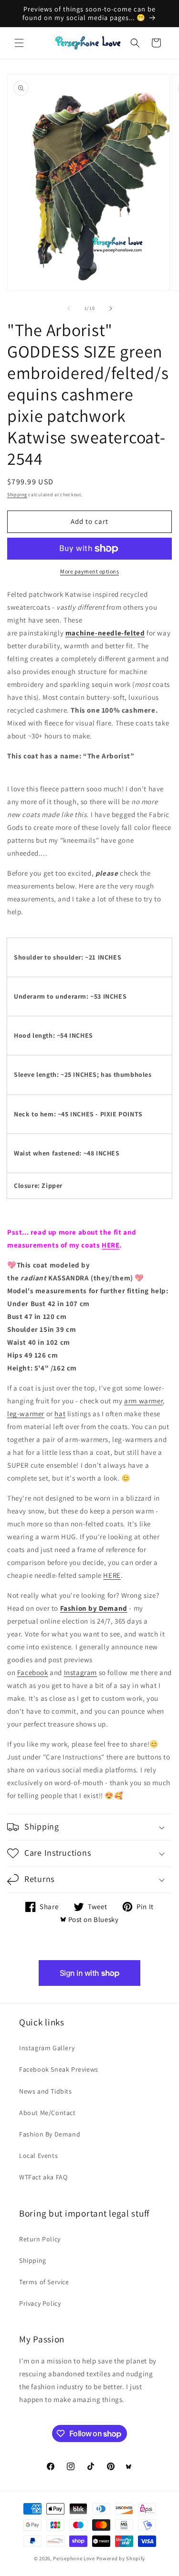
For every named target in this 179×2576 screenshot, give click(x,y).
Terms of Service (44, 2282)
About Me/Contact (47, 2113)
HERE (111, 1245)
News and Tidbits (46, 2091)
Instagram (80, 1672)
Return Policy (40, 2239)
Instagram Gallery (47, 2048)
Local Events (38, 2156)
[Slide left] (69, 308)
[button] (19, 43)
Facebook (33, 1672)
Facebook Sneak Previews (59, 2069)
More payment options (89, 571)
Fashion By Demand (50, 2134)
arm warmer (143, 1401)
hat (60, 1414)
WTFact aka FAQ (43, 2177)
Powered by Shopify (121, 2558)
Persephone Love (74, 2558)
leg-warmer (26, 1414)
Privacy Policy (40, 2303)
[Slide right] (111, 308)
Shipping (17, 495)
